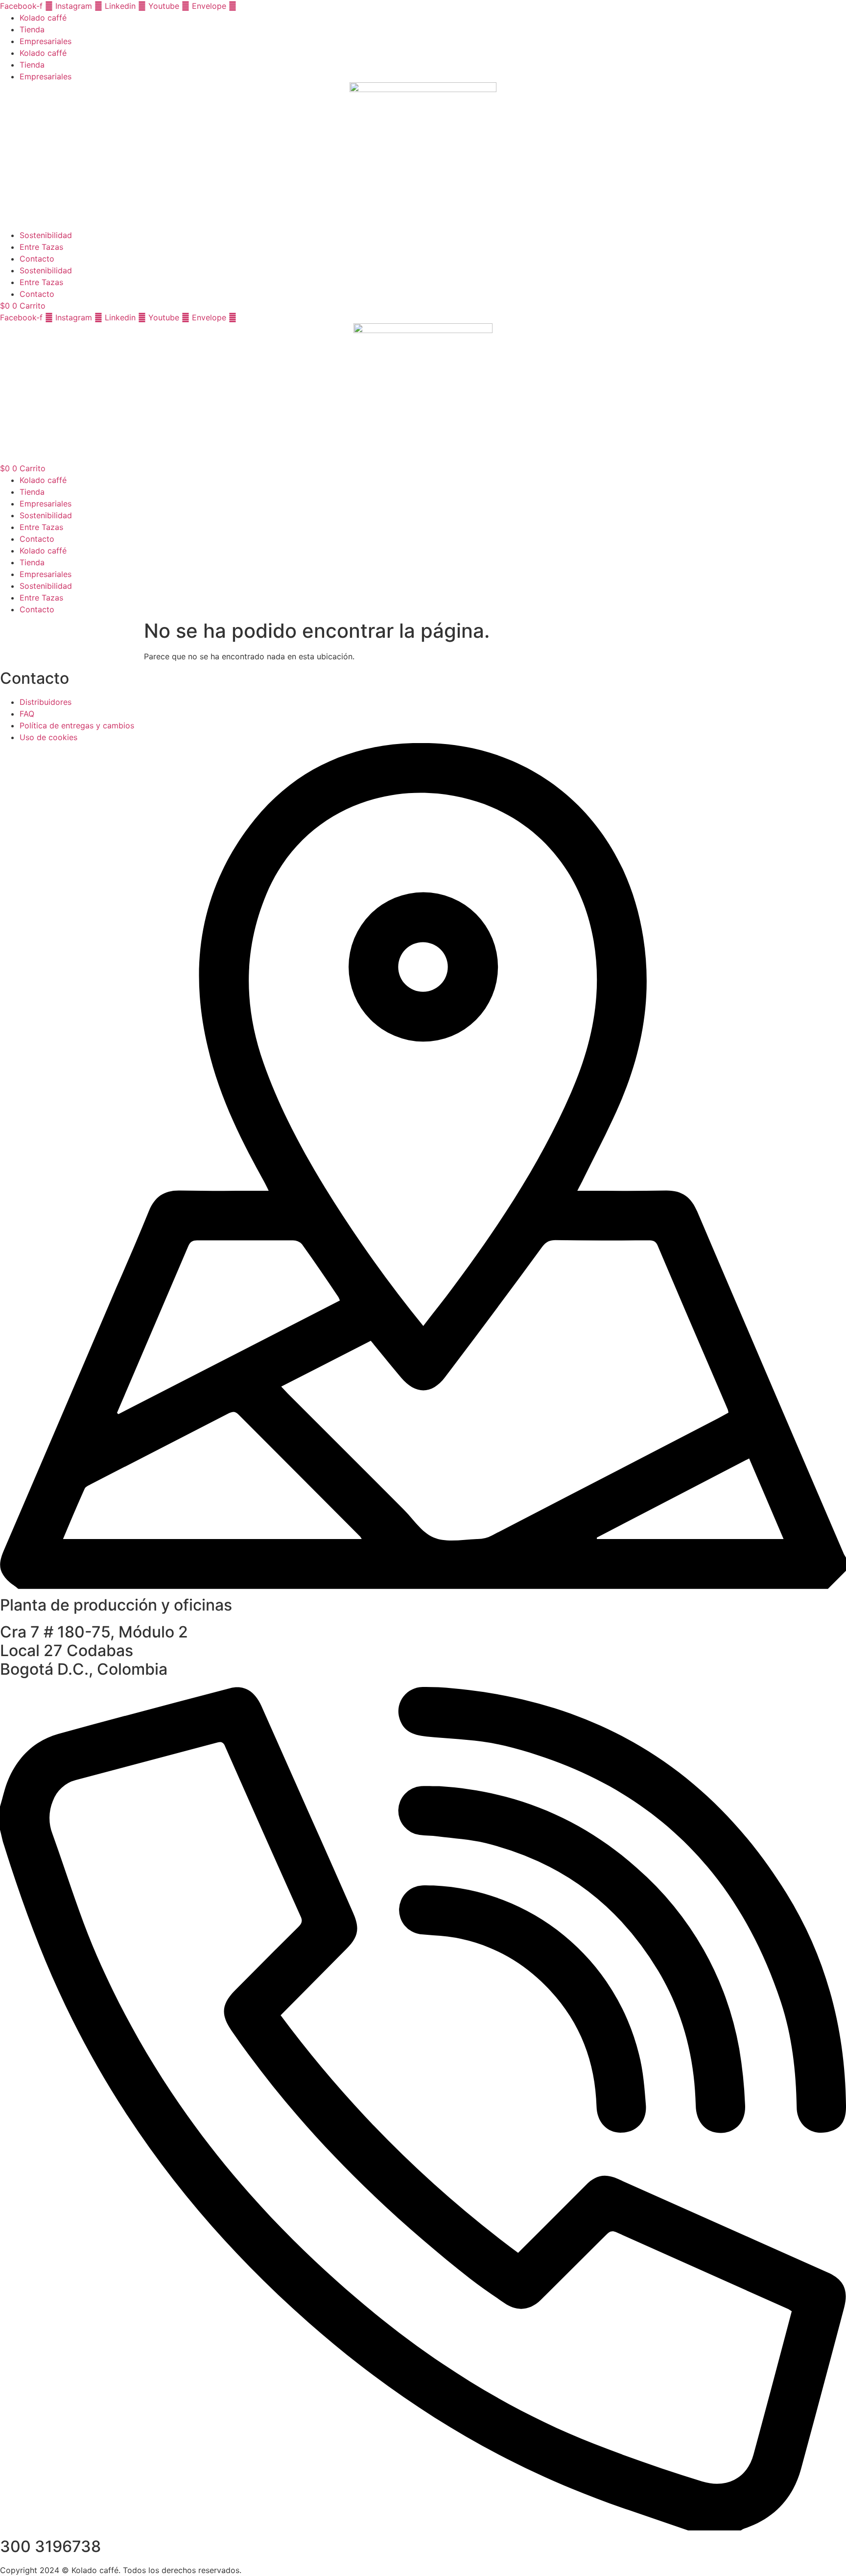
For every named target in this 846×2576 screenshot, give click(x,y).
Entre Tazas (41, 247)
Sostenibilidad (46, 235)
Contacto (37, 259)
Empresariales (46, 41)
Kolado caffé (43, 18)
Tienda (32, 29)
